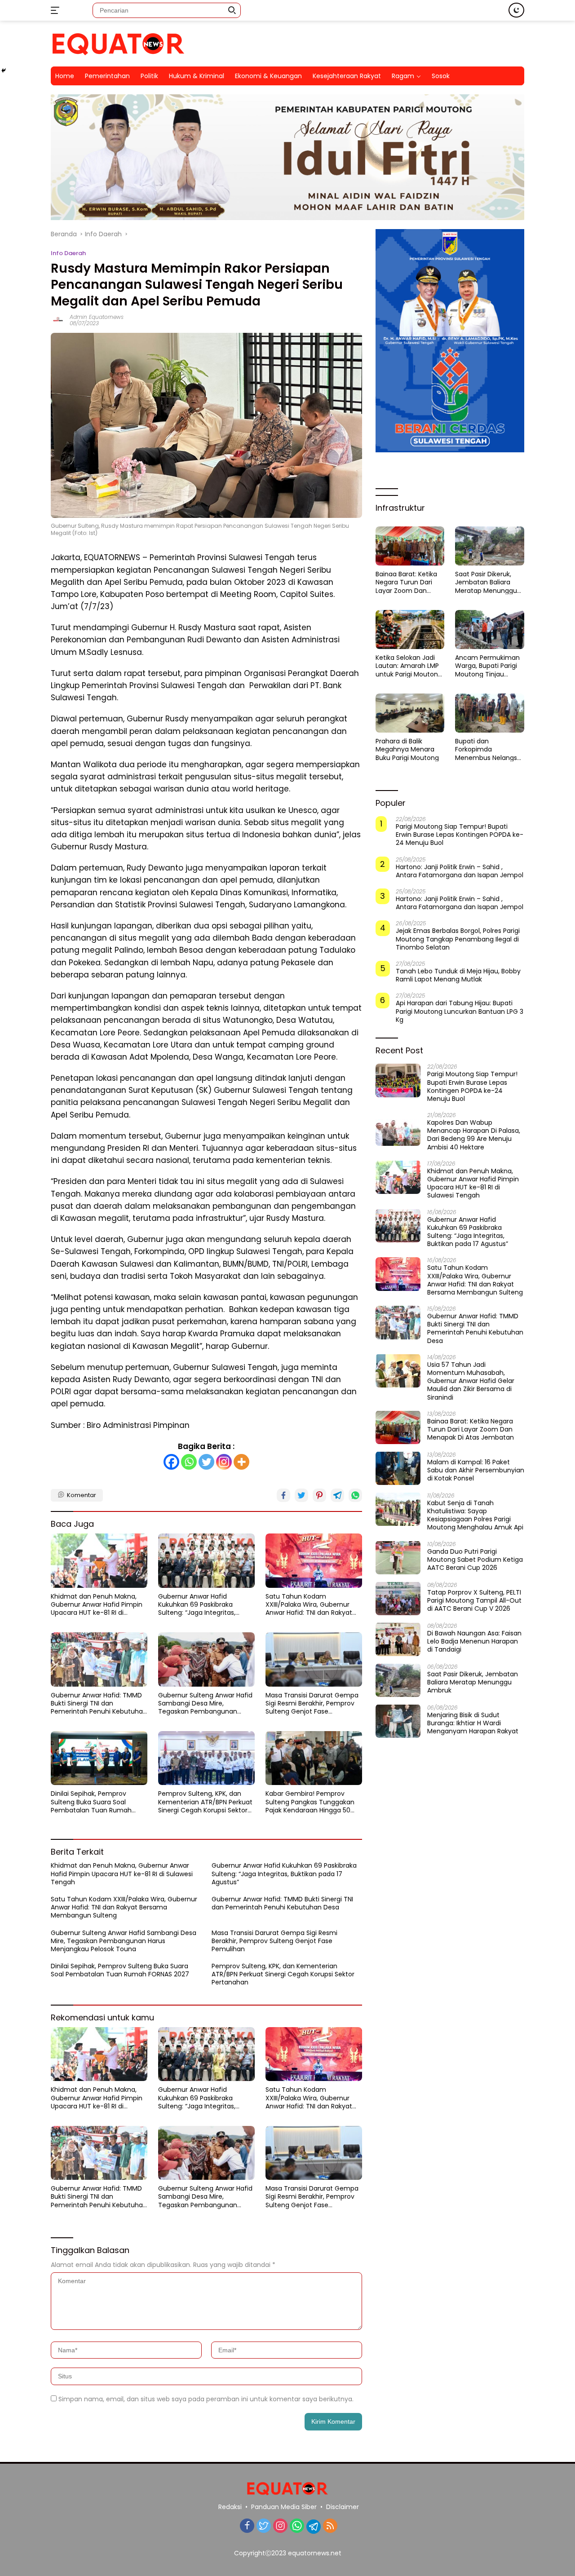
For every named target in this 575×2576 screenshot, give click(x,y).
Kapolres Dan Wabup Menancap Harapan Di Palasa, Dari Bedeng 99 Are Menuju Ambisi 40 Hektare (474, 1135)
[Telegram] (314, 2527)
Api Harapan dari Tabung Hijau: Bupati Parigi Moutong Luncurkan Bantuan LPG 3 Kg (460, 1011)
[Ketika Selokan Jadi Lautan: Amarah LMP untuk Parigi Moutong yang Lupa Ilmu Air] (410, 629)
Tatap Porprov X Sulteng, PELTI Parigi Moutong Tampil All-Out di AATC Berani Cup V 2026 (474, 1600)
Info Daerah (68, 253)
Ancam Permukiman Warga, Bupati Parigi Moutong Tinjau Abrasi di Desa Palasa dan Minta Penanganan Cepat (488, 666)
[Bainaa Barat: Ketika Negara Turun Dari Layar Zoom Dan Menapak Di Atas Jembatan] (410, 546)
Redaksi (230, 2507)
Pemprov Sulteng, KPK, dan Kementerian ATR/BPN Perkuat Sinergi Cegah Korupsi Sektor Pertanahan (205, 1802)
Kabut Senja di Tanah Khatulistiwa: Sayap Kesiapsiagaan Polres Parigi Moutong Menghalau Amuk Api (475, 1515)
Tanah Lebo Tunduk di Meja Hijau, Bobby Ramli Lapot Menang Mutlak (458, 975)
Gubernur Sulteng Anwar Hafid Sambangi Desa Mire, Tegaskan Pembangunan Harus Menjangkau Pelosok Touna (205, 1703)
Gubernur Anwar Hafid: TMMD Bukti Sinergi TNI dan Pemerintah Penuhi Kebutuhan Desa (99, 1703)
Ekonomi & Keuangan (268, 76)
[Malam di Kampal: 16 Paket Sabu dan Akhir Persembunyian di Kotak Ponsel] (398, 1468)
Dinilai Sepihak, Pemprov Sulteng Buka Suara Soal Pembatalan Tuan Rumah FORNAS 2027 (91, 1802)
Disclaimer (343, 2507)
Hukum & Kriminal (197, 76)
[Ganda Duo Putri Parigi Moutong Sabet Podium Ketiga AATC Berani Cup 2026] (398, 1558)
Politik (149, 76)
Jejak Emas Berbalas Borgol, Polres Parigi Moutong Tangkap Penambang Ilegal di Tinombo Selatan (458, 939)
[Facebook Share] (283, 1495)
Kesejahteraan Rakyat (347, 76)
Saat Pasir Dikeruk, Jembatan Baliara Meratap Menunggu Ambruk (486, 582)
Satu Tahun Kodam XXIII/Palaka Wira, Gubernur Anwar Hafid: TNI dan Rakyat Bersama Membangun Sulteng (313, 1605)
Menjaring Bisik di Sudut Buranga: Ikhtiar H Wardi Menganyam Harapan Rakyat (473, 1723)
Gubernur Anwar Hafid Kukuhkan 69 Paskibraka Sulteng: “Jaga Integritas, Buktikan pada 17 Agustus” (199, 1605)
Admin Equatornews (97, 317)
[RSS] (330, 2526)
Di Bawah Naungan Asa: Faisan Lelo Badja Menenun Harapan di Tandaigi (474, 1641)
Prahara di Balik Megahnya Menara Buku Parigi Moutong (407, 749)
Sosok (441, 76)
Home (65, 76)
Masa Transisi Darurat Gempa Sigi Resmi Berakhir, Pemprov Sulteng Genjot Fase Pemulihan (312, 1703)
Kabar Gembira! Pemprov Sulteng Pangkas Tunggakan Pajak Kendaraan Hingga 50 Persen (310, 1802)
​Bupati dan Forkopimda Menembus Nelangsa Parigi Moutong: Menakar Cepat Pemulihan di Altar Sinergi (488, 749)
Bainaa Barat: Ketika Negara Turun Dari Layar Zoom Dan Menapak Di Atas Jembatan (406, 582)
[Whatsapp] (189, 1462)
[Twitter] (206, 1462)
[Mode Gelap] (516, 10)
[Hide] (4, 71)
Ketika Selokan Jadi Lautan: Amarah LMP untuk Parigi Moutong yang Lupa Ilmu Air (409, 666)
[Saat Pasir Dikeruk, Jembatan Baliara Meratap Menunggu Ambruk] (490, 546)
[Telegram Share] (337, 1495)
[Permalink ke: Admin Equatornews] (58, 320)
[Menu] (57, 10)
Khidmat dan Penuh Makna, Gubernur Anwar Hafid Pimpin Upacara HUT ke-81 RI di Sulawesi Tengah (97, 1605)
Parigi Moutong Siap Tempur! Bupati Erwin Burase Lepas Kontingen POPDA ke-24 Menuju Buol (460, 835)
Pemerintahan (107, 76)
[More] (241, 1462)
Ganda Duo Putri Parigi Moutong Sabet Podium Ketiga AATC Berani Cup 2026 (475, 1559)
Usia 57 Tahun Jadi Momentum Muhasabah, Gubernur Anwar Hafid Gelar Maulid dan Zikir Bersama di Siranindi (471, 1381)
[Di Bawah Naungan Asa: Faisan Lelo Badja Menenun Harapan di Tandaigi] (398, 1639)
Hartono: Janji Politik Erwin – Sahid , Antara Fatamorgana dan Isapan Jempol (460, 870)
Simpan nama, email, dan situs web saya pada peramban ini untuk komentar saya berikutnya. (206, 2399)
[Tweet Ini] (301, 1495)
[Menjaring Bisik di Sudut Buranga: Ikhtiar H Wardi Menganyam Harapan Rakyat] (398, 1721)
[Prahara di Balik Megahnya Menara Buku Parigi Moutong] (410, 713)
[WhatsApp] (297, 2526)
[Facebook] (171, 1462)
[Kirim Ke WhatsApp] (355, 1495)
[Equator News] (118, 43)
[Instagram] (224, 1462)
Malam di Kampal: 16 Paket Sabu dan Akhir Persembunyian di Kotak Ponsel (476, 1470)
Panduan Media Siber (284, 2507)
